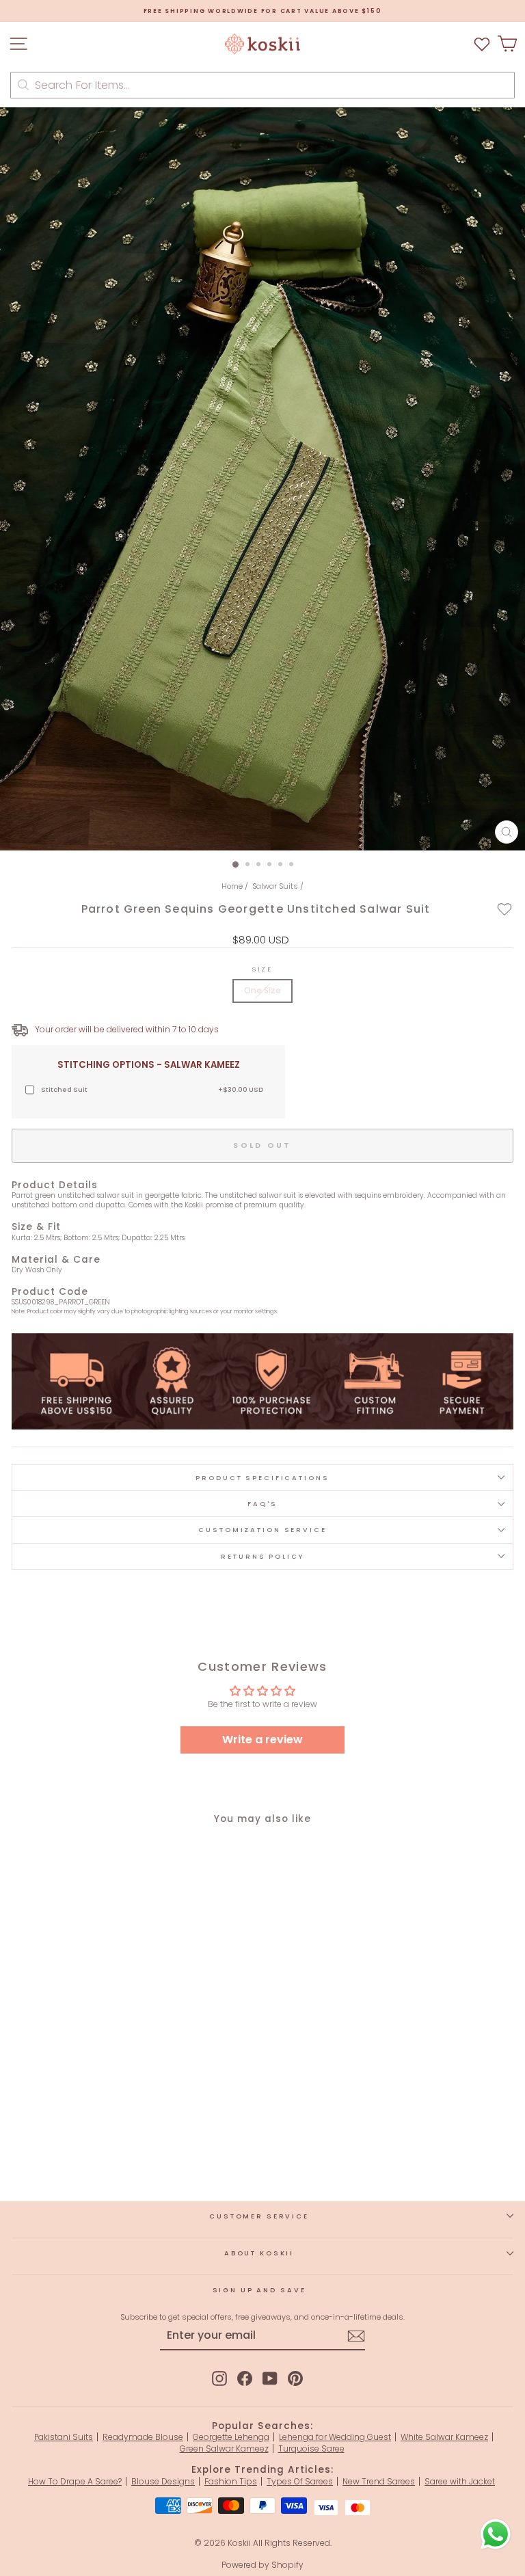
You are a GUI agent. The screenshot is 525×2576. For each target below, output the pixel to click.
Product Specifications (262, 1478)
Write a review (262, 1740)
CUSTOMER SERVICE (259, 2216)
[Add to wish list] (482, 44)
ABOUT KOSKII (259, 2253)
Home (232, 886)
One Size (262, 990)
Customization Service (262, 1530)
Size (262, 969)
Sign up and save (259, 2290)
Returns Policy (262, 1556)
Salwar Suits (275, 886)
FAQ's (262, 1504)
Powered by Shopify (262, 2565)
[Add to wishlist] (505, 909)
